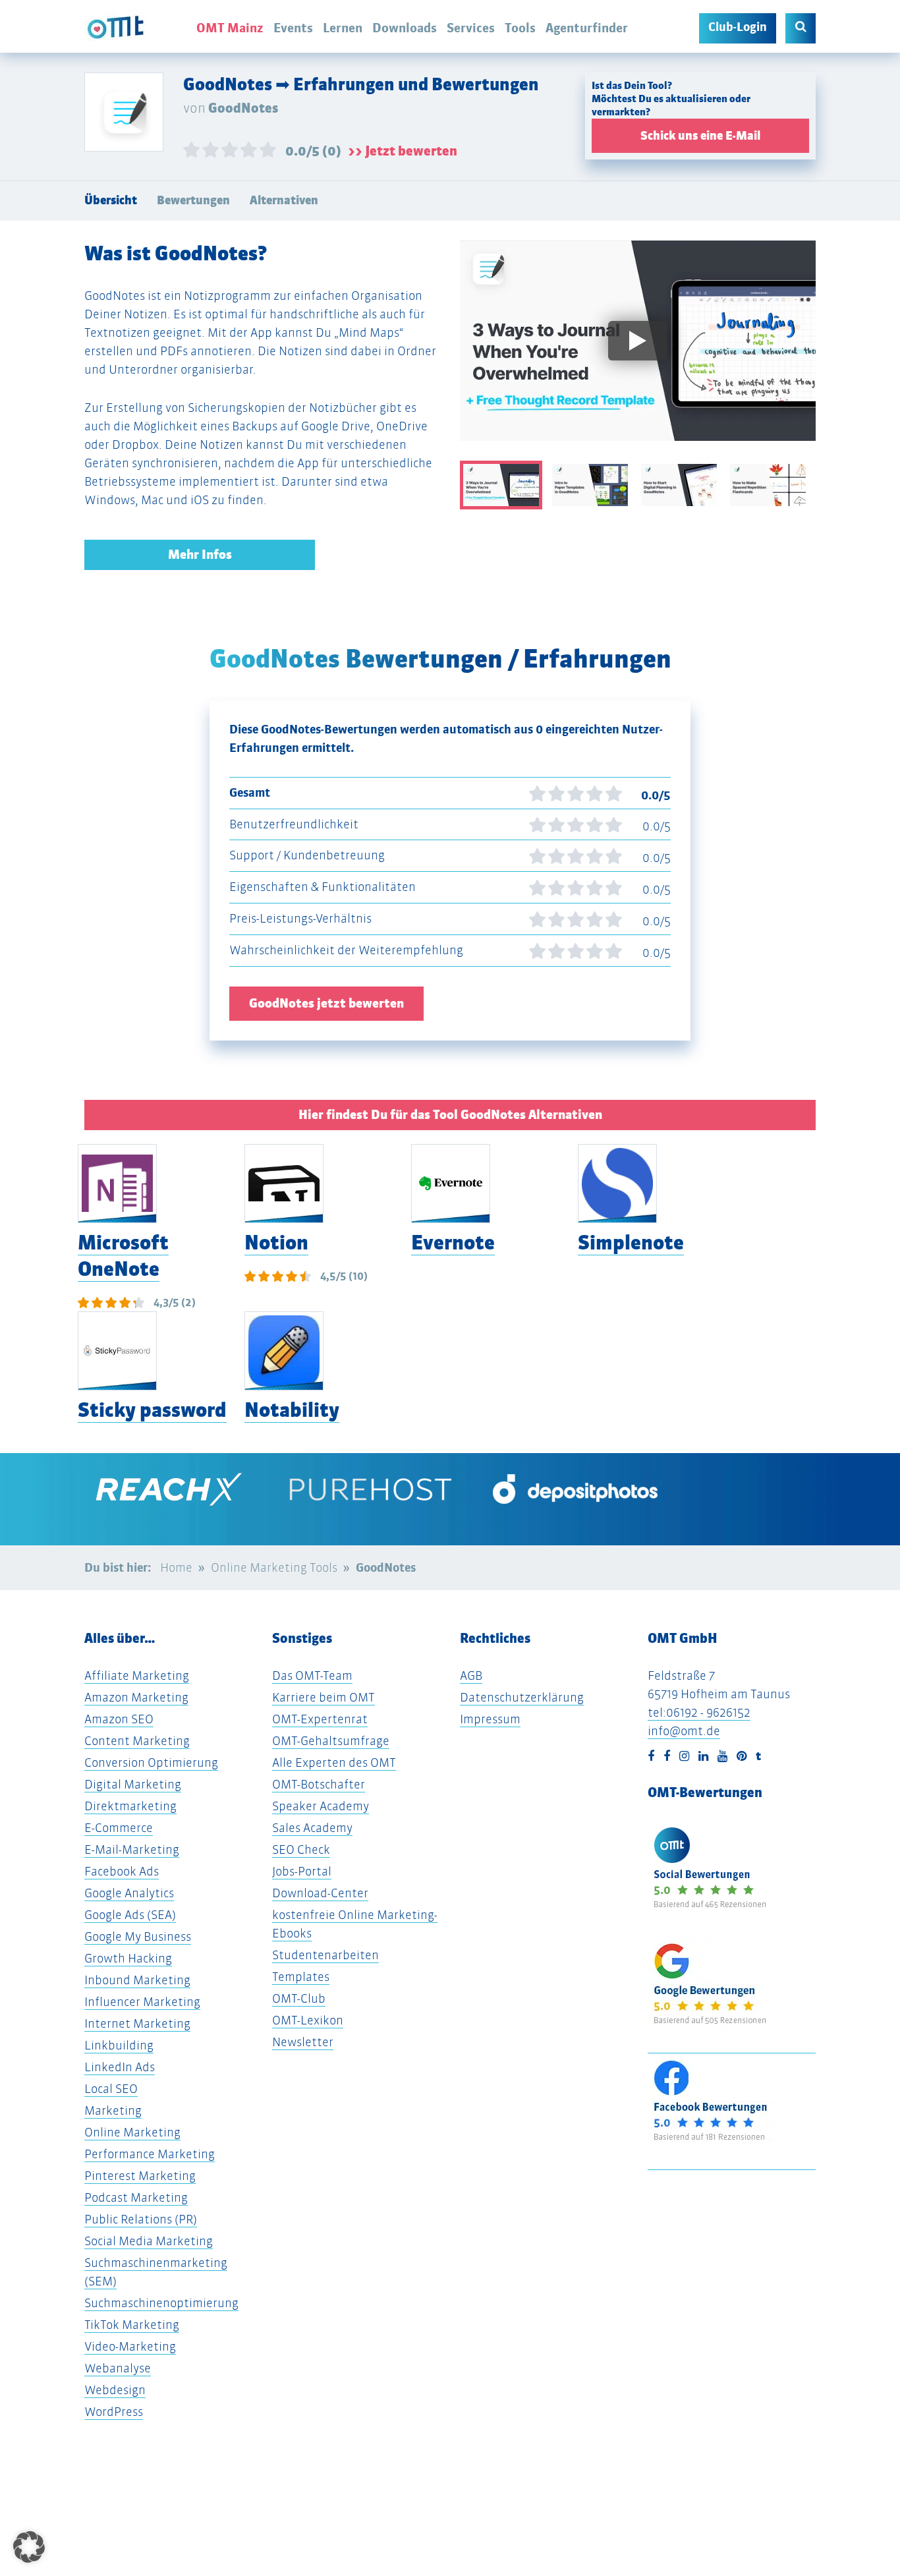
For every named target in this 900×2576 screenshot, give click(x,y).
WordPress (114, 2412)
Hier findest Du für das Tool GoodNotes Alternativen (450, 1115)
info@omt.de (684, 1731)
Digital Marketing (133, 1784)
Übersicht (111, 200)
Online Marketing (132, 2132)
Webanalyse (118, 2368)
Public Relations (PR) (141, 2219)
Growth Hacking (128, 1958)
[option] (638, 351)
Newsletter (303, 2042)
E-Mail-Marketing (132, 1849)
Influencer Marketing (142, 2002)
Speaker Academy (321, 1806)
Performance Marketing (150, 2154)
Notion (276, 1243)
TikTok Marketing (132, 2325)
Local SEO (111, 2089)
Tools (520, 28)
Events (293, 28)
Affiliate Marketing (137, 1675)
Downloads (405, 28)
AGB (471, 1675)
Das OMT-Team (312, 1675)
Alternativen (284, 200)
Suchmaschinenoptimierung (161, 2303)
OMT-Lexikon (308, 2020)
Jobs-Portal (302, 1871)
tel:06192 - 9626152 (699, 1712)
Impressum (490, 1719)
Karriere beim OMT (323, 1697)
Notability (292, 1410)
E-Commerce (119, 1828)
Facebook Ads (122, 1871)
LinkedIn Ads (120, 2067)
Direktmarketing (130, 1806)
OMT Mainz (230, 28)
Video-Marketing (130, 2346)
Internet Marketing (137, 2023)
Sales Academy (312, 1828)
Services (471, 28)
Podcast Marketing (136, 2197)
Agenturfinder (587, 28)
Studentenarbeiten (325, 1955)
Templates (301, 1977)
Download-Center (320, 1893)
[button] (29, 2547)
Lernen (343, 28)
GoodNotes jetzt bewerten (326, 1003)
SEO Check (301, 1849)
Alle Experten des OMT (334, 1762)
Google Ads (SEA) (130, 1915)
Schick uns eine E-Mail (700, 136)
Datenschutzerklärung (522, 1697)
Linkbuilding (119, 2045)
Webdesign (115, 2390)
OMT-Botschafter (319, 1784)
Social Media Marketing (149, 2241)
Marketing (113, 2110)
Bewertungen (193, 200)
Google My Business (138, 1936)
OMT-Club (299, 1998)
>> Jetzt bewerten (403, 151)
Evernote (453, 1243)
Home (176, 1567)
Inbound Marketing (137, 1980)
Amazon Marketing (136, 1697)
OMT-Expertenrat (320, 1719)
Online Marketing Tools (274, 1567)
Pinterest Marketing (140, 2176)
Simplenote (631, 1243)
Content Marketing (137, 1741)
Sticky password (152, 1410)
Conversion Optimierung (151, 1762)
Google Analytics (129, 1893)
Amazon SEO (119, 1719)
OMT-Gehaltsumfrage (331, 1741)
